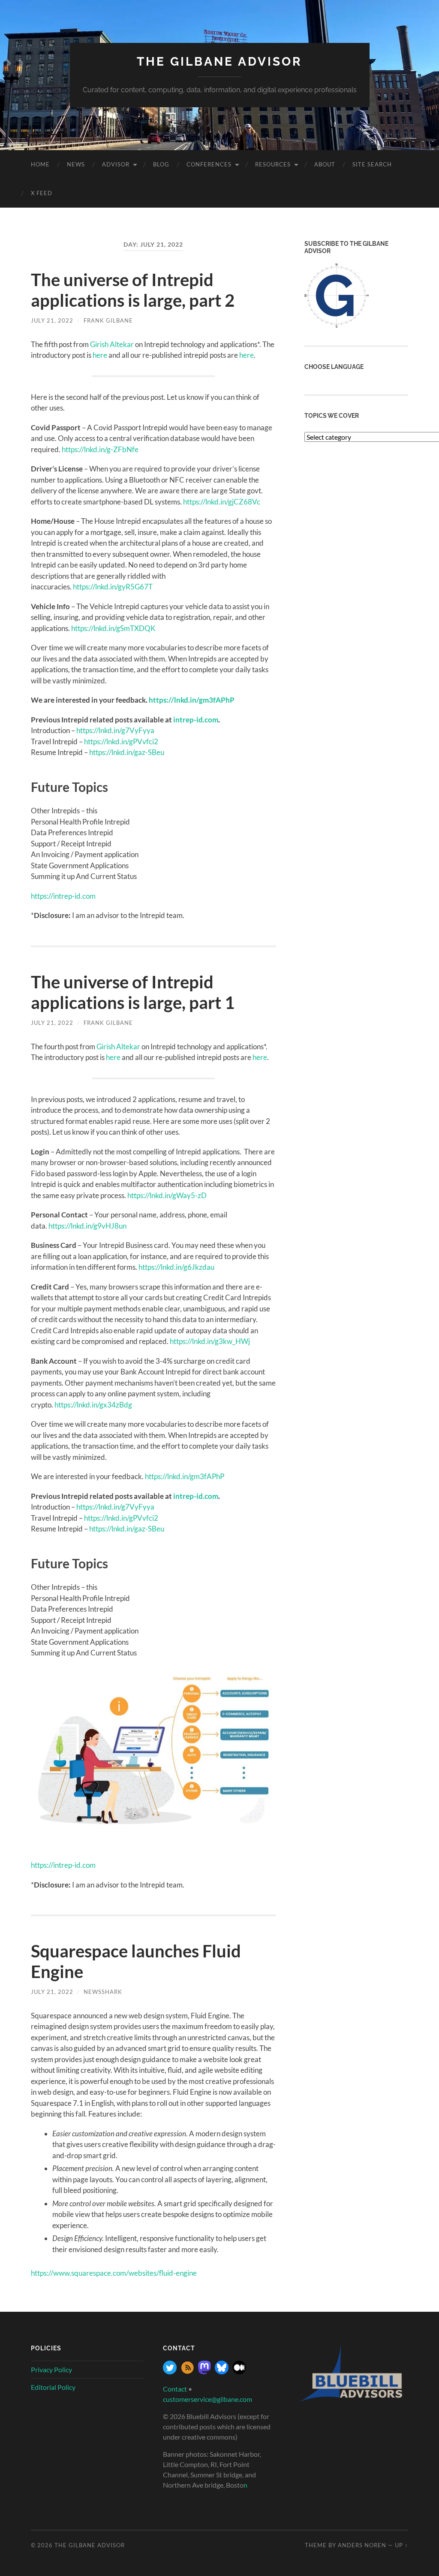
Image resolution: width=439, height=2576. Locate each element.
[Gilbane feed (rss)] (187, 2372)
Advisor (116, 164)
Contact (175, 2389)
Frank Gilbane (108, 320)
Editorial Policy (53, 2387)
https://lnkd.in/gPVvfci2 (121, 741)
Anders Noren (362, 2545)
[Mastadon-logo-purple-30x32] (204, 2372)
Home (40, 164)
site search (372, 164)
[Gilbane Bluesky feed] (222, 2372)
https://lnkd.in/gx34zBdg (93, 1405)
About (325, 164)
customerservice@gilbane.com (207, 2399)
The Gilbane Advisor (219, 62)
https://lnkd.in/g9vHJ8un (87, 1226)
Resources (273, 164)
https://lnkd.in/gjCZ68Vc (222, 502)
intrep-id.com (196, 720)
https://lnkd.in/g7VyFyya (115, 730)
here (100, 355)
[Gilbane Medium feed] (239, 2372)
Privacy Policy (51, 2369)
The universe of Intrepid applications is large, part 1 (133, 992)
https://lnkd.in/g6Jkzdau (176, 1267)
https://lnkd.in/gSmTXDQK (113, 628)
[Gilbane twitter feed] (170, 2372)
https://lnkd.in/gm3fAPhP (192, 700)
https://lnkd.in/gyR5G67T (113, 587)
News (76, 164)
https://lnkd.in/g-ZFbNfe (100, 449)
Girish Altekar (112, 344)
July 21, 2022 (52, 320)
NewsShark (103, 1992)
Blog (161, 164)
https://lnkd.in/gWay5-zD (167, 1195)
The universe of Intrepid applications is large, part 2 (133, 290)
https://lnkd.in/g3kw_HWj (210, 1341)
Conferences (209, 164)
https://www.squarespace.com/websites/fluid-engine (114, 2273)
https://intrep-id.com (63, 896)
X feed (42, 193)
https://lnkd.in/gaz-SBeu (127, 752)
